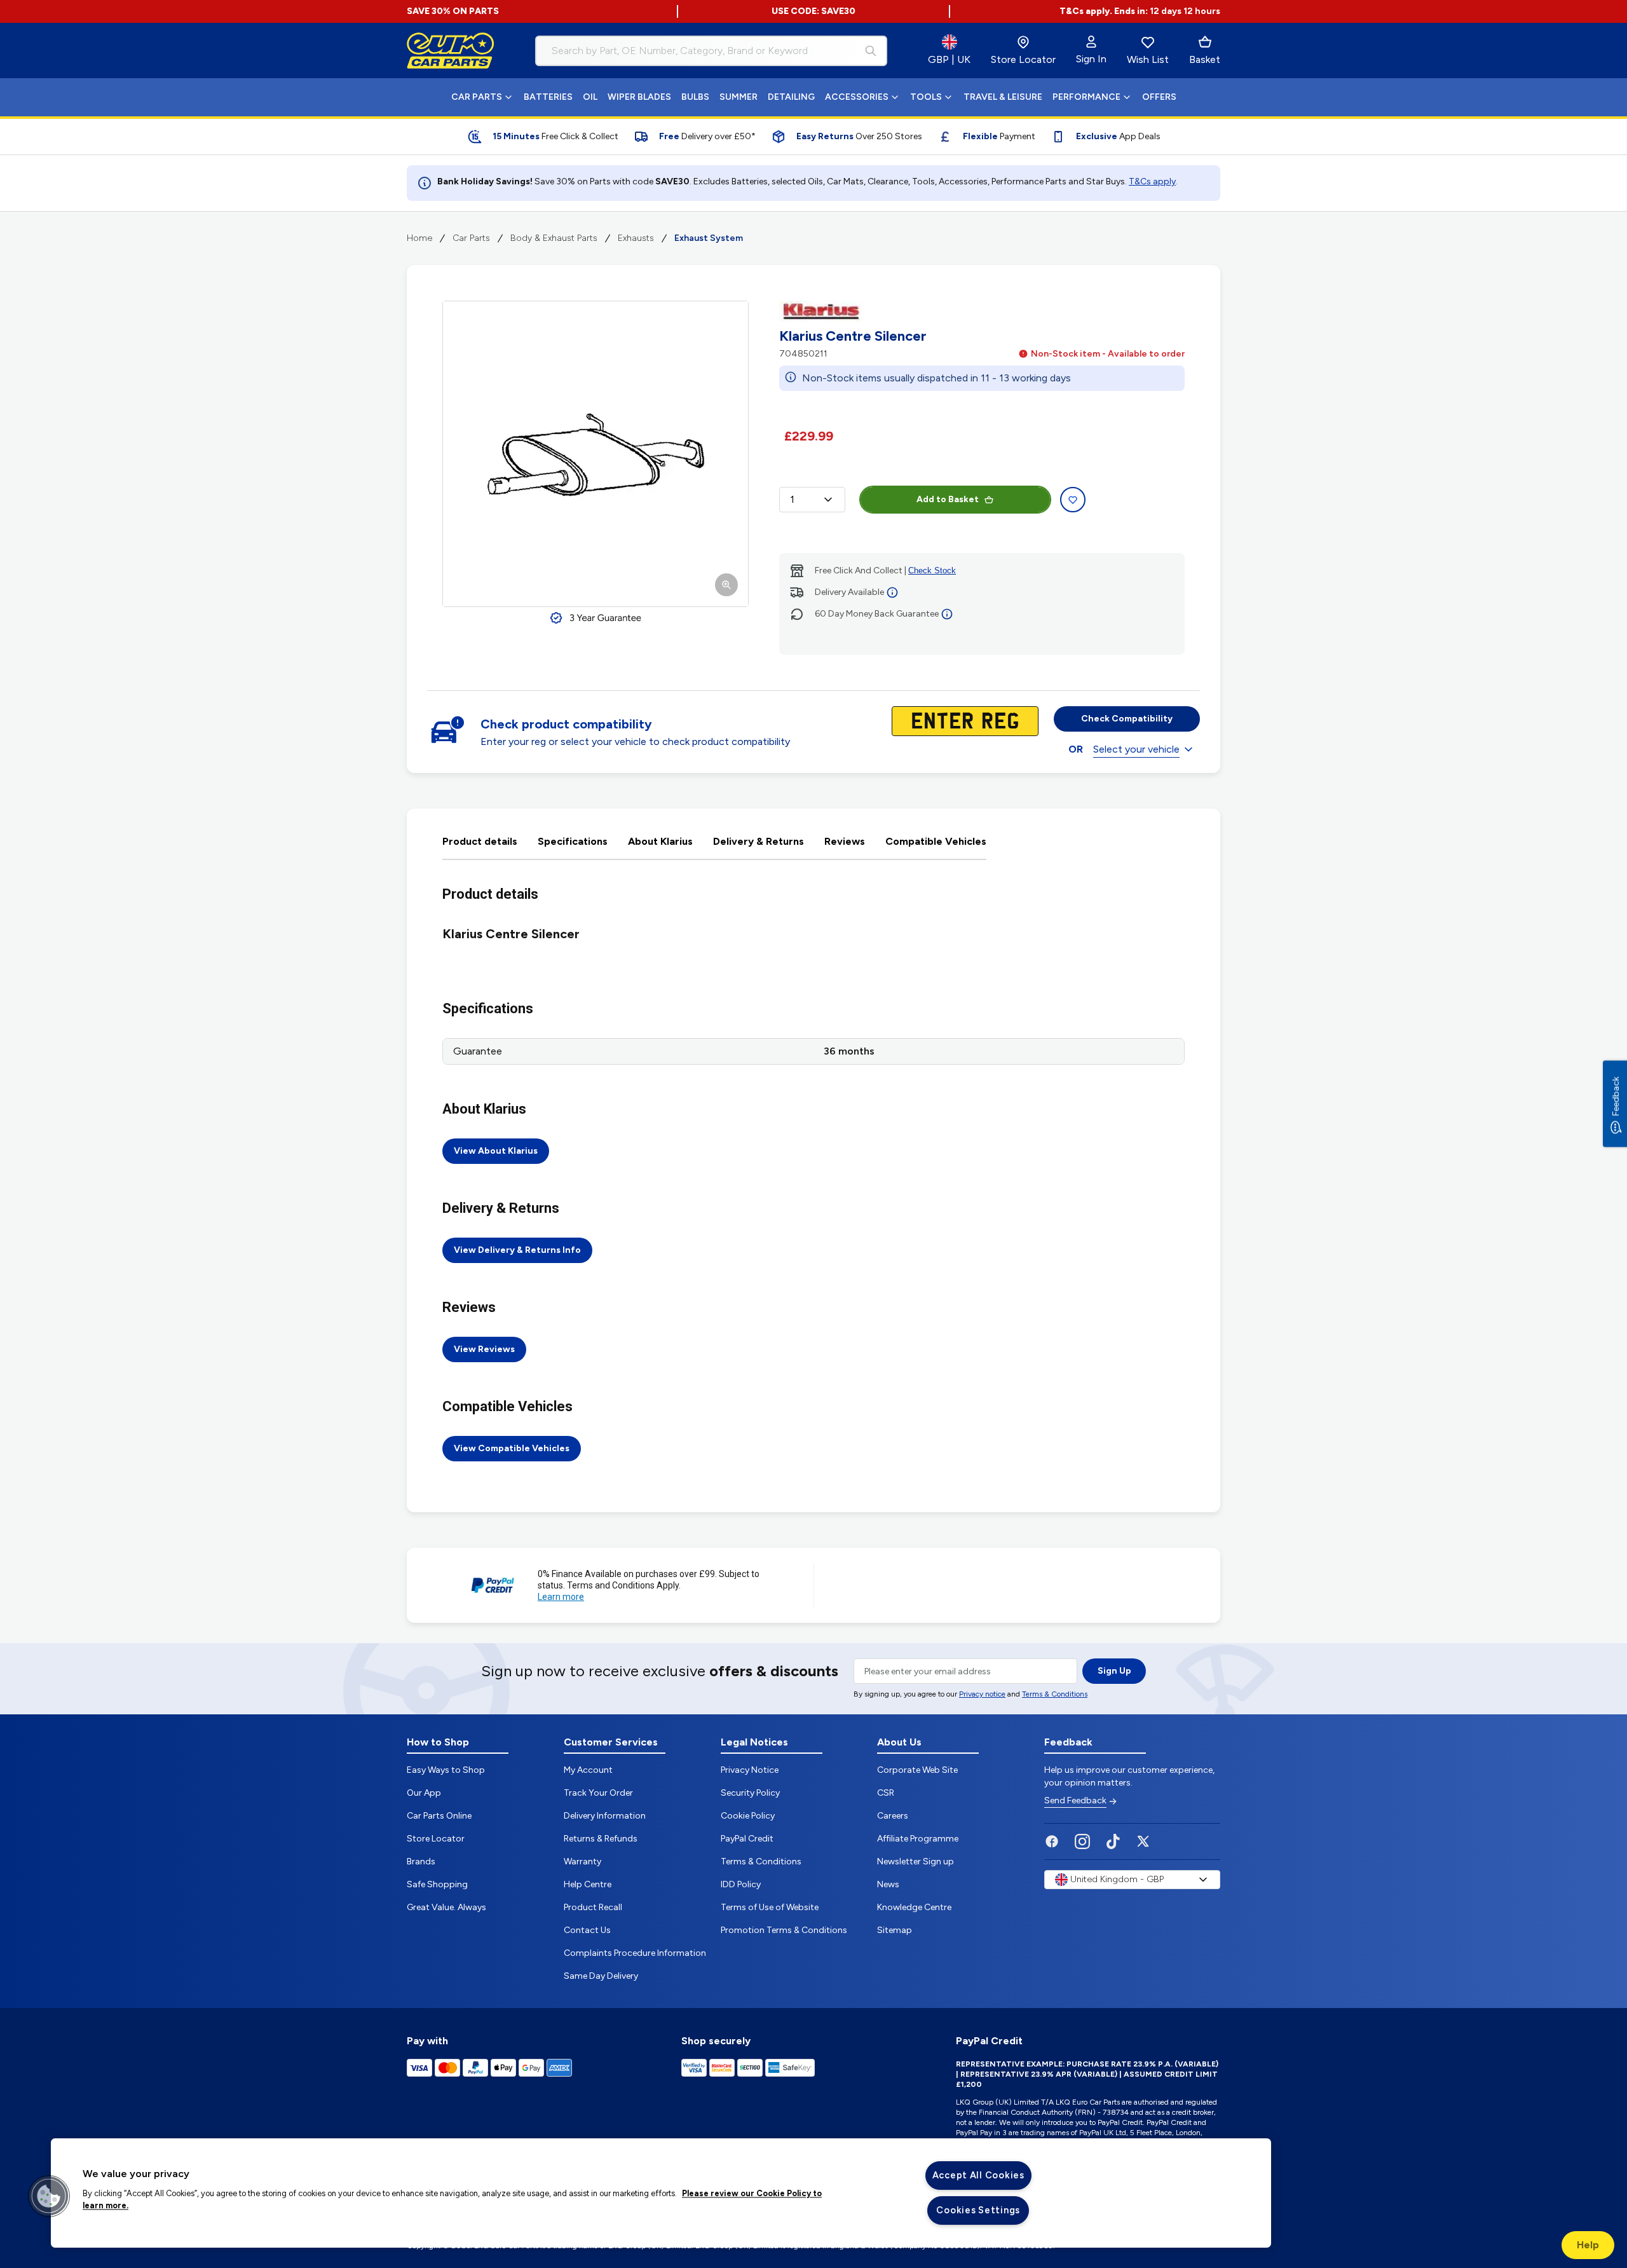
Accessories (857, 97)
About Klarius (660, 841)
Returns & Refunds (601, 1839)
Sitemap (895, 1930)
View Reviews (484, 1349)
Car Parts (477, 97)
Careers (893, 1816)
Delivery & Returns (759, 841)
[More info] (892, 592)
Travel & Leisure (1003, 97)
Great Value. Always (446, 1907)
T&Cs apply (1152, 181)
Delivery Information (605, 1816)
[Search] (871, 51)
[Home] (451, 51)
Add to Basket (948, 499)
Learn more (561, 1597)
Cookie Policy (748, 1816)
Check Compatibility (1127, 719)
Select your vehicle (1136, 749)
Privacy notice (982, 1694)
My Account (588, 1770)
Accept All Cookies (978, 2175)
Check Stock (932, 570)
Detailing (791, 97)
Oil (590, 97)
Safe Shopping (437, 1884)
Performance (1086, 97)
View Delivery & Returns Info (517, 1250)
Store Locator (436, 1839)
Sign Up (1114, 1671)
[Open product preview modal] (596, 454)
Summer (739, 97)
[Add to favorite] (1073, 500)
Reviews (845, 841)
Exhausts (636, 238)
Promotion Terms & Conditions (784, 1930)
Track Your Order (598, 1793)
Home (419, 238)
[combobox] (711, 51)
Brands (421, 1862)
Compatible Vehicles (936, 841)
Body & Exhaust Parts (554, 238)
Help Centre (588, 1884)
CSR (886, 1793)
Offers (1159, 97)
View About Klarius (496, 1151)
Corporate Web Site (917, 1770)
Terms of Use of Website (770, 1907)
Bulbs (695, 97)
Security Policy (750, 1793)
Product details (480, 841)
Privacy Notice (750, 1770)
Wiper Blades (639, 97)
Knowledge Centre (914, 1907)
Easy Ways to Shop (446, 1770)
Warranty (582, 1862)
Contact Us (587, 1930)
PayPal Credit (747, 1839)
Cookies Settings (978, 2210)
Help (1588, 2245)
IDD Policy (741, 1884)
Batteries (548, 97)
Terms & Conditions (1055, 1694)
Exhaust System (709, 238)
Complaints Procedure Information (635, 1953)
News (888, 1884)
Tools (926, 97)
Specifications (573, 841)
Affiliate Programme (918, 1839)
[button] (49, 2196)
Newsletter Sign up (916, 1862)
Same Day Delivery (601, 1976)
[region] (661, 2193)
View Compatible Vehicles (512, 1448)
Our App (424, 1793)
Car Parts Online (439, 1816)
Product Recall (593, 1907)
